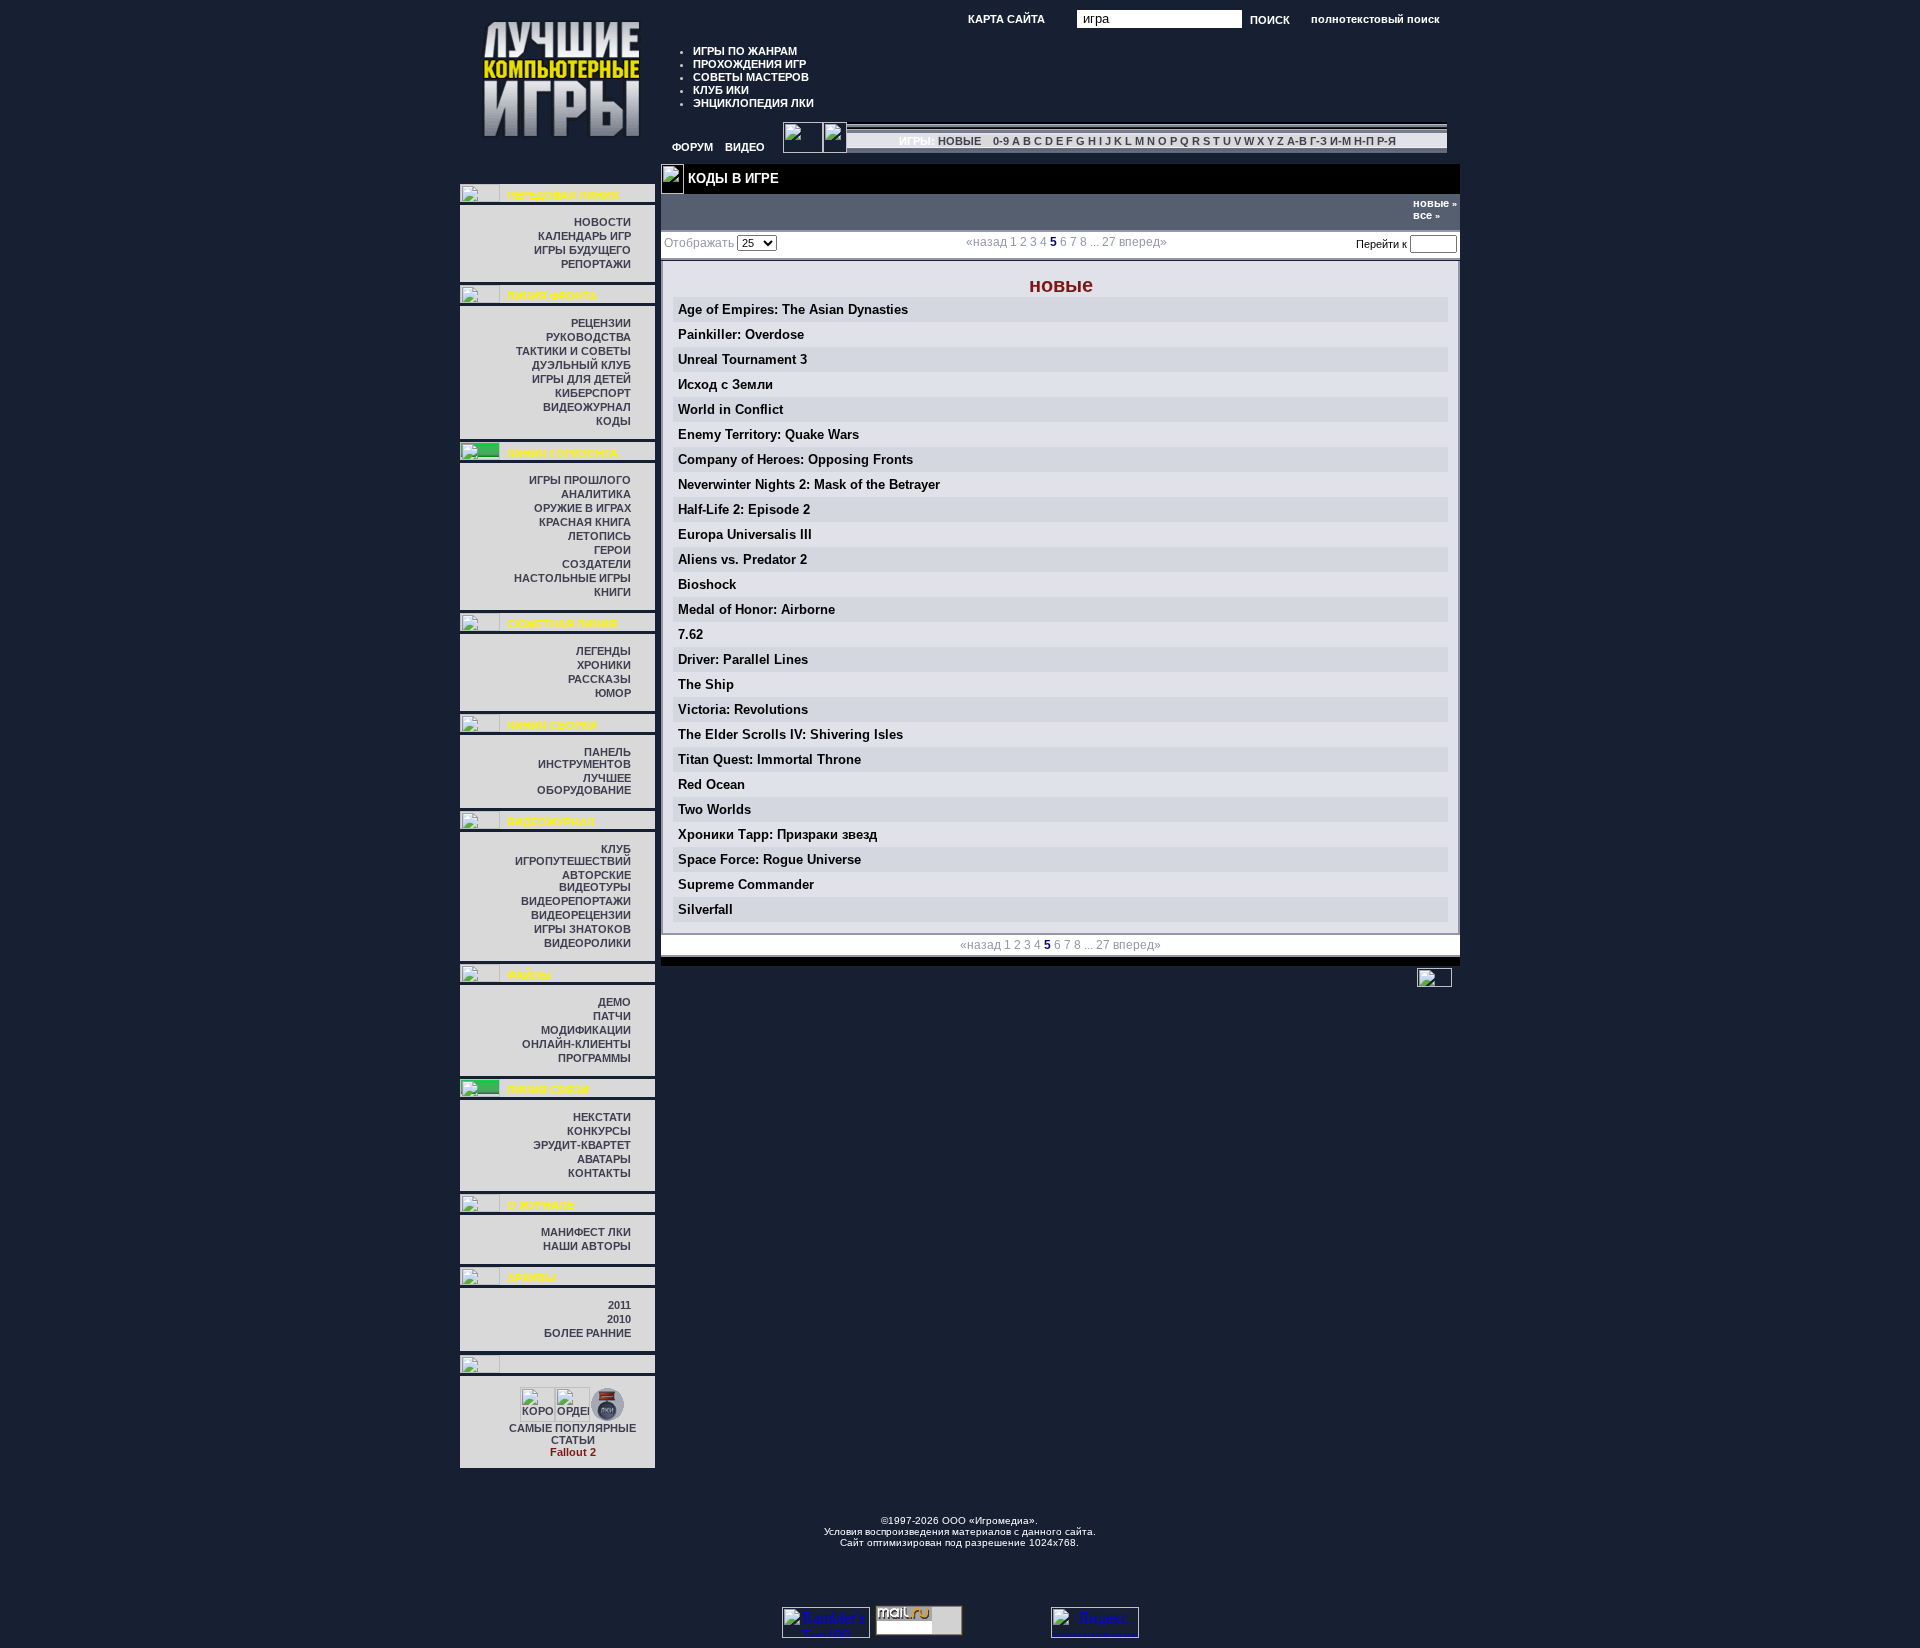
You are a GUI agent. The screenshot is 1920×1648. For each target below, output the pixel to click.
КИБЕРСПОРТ (593, 393)
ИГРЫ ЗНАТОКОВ (582, 929)
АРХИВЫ (531, 1278)
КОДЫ (613, 421)
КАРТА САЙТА (1006, 19)
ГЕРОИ (612, 550)
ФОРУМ (692, 147)
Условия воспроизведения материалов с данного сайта (958, 1531)
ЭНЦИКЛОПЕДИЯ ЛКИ (753, 103)
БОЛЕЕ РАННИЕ (587, 1333)
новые (1435, 203)
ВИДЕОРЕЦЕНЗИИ (581, 915)
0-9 (1001, 141)
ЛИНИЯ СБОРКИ (552, 725)
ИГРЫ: (917, 141)
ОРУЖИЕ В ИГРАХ (582, 508)
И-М (1340, 141)
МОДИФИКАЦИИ (586, 1030)
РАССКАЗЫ (599, 679)
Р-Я (1386, 141)
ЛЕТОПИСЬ (599, 536)
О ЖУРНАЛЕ (540, 1205)
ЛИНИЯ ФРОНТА (552, 296)
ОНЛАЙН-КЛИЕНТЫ (576, 1044)
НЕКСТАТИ (602, 1117)
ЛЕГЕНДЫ (603, 651)
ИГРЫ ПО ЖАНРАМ (745, 51)
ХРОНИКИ (604, 665)
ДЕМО (614, 1002)
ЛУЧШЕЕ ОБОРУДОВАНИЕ (584, 784)
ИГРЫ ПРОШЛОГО (580, 480)
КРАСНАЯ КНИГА (585, 522)
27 (1109, 242)
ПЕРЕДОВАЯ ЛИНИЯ (563, 195)
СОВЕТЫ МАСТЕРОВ (751, 77)
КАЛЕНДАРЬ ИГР (584, 236)
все (1426, 215)
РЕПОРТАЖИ (596, 264)
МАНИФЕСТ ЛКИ (586, 1232)
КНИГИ (612, 592)
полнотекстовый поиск (1375, 19)
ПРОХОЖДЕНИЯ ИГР (749, 64)
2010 (619, 1319)
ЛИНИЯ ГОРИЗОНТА (562, 453)
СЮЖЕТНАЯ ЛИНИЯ (562, 624)
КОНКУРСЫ (599, 1131)
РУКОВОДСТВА (588, 337)
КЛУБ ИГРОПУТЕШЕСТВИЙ (573, 855)
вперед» (1143, 242)
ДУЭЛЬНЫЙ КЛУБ (581, 365)
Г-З (1318, 141)
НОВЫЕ (959, 141)
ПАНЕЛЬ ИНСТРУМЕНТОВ (584, 758)
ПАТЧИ (612, 1016)
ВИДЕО (745, 147)
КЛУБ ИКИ (721, 90)
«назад (986, 242)
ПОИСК (1270, 19)
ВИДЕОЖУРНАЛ (587, 407)
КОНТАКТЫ (599, 1173)
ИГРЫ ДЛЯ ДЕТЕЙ (581, 379)
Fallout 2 (573, 1452)
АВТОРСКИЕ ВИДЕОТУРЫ (595, 881)
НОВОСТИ (602, 222)
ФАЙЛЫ (529, 975)
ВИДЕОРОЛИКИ (587, 943)
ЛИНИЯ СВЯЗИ (548, 1090)
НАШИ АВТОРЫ (587, 1246)
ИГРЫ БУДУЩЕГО (582, 250)
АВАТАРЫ (604, 1159)
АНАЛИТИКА (596, 494)
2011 (619, 1305)
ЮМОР (613, 693)
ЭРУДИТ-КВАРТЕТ (582, 1145)
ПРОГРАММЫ (594, 1058)
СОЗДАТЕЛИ (596, 564)
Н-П (1364, 141)
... (1094, 242)
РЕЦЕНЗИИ (601, 323)
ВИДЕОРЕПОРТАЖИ (576, 901)
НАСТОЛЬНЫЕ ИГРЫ (572, 578)
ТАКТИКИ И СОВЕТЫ (573, 351)
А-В (1297, 141)
